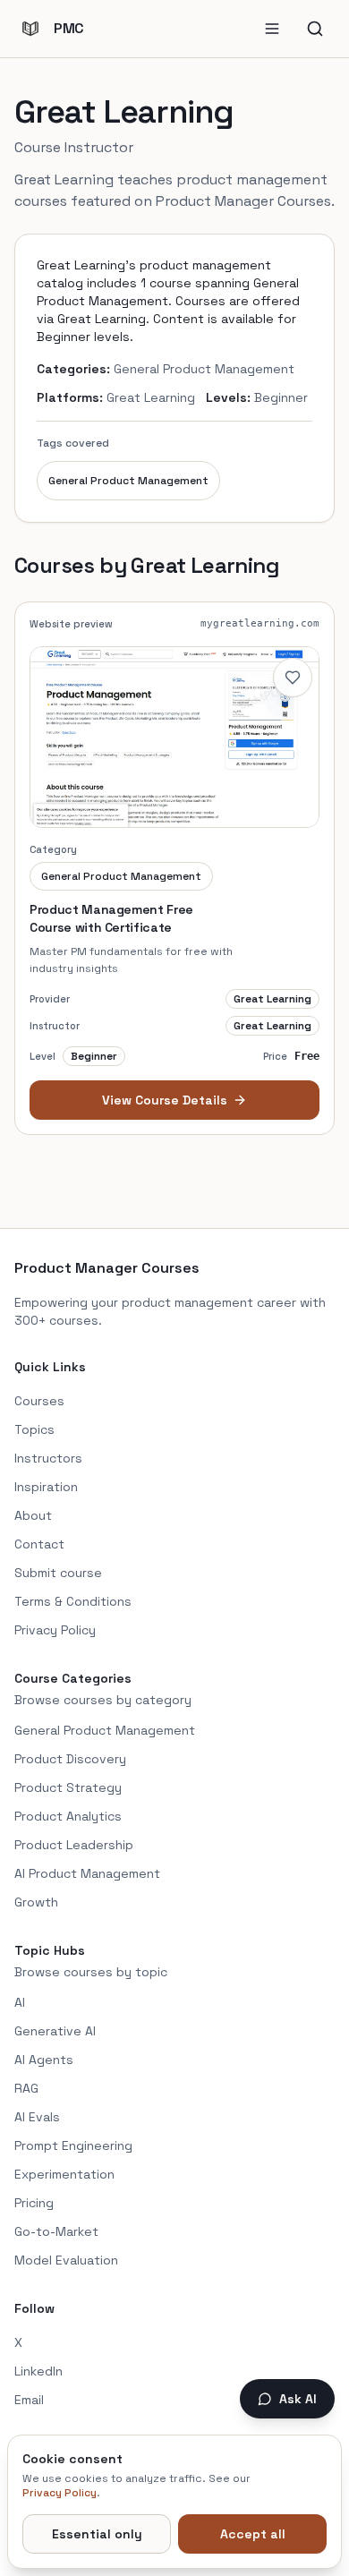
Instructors (48, 1458)
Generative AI (55, 2031)
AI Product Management (87, 1873)
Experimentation (64, 2174)
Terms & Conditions (73, 1601)
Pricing (34, 2203)
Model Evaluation (66, 2260)
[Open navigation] (272, 29)
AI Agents (44, 2060)
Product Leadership (74, 1845)
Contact (39, 1544)
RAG (26, 2088)
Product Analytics (68, 1816)
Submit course (58, 1573)
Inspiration (46, 1487)
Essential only (97, 2534)
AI (20, 2002)
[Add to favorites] (293, 678)
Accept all (253, 2534)
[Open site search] (315, 29)
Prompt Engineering (73, 2145)
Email (29, 2400)
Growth (36, 1902)
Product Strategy (68, 1787)
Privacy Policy (55, 1630)
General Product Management (128, 481)
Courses (39, 1401)
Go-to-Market (56, 2231)
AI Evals (37, 2117)
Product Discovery (70, 1759)
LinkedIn (38, 2371)
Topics (34, 1429)
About (33, 1515)
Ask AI (298, 2399)
